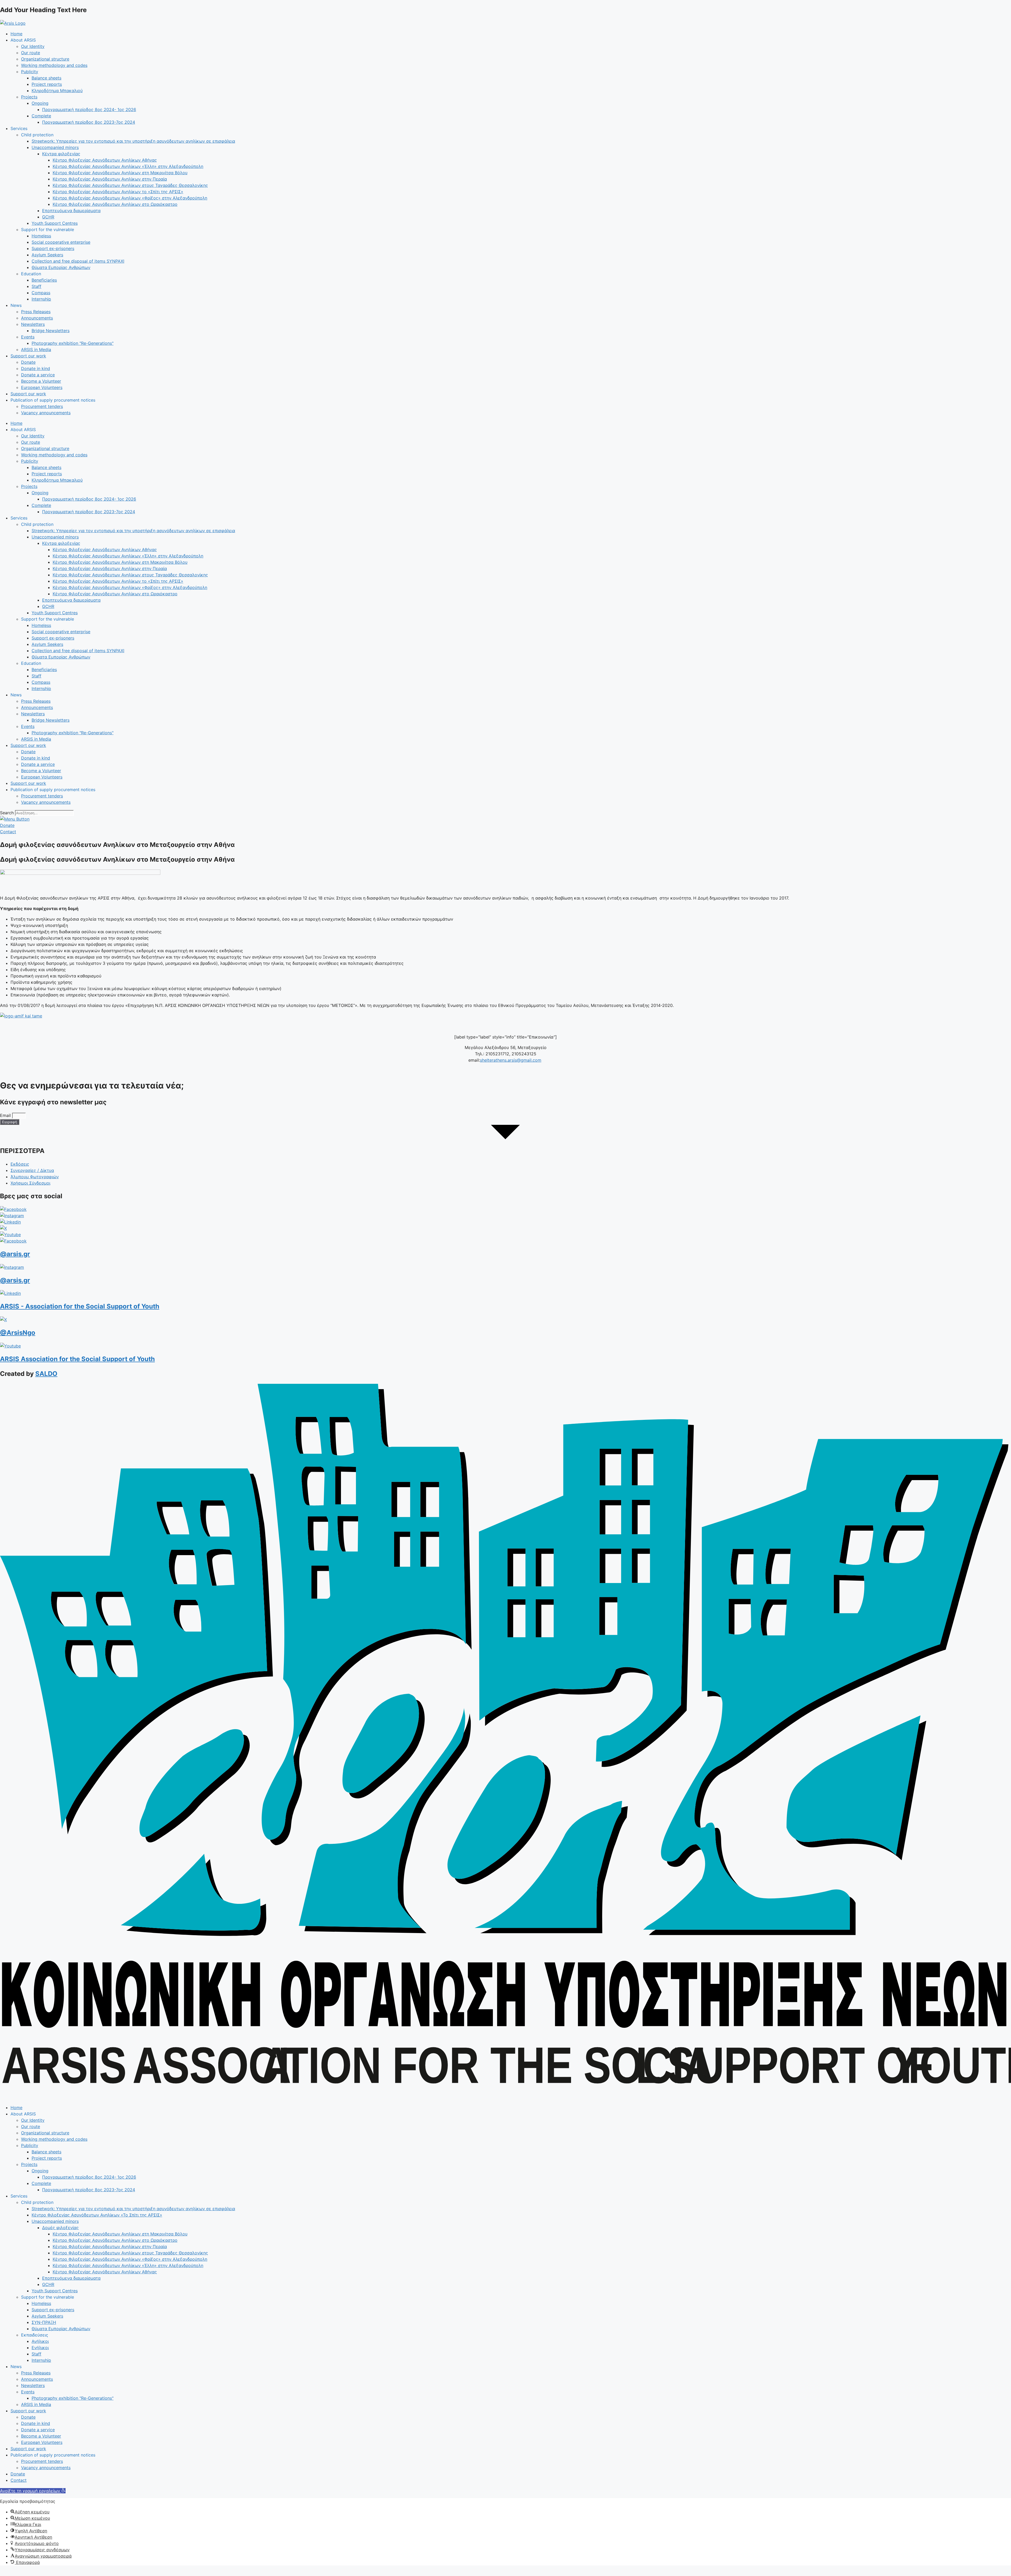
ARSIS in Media (36, 350)
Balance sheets (46, 78)
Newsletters (33, 324)
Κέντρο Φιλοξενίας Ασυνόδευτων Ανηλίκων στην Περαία (110, 179)
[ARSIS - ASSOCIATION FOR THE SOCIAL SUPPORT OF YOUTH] (506, 2097)
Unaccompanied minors (55, 147)
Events (28, 337)
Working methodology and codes (54, 65)
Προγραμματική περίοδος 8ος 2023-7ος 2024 (89, 122)
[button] (33, 2491)
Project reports (47, 84)
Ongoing (40, 103)
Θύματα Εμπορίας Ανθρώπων (61, 267)
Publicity (30, 72)
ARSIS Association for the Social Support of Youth (77, 1359)
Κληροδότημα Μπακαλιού (57, 91)
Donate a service (38, 375)
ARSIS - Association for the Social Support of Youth (80, 1306)
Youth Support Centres (55, 223)
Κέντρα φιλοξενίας (61, 154)
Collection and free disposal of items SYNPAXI (78, 261)
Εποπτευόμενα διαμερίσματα (71, 211)
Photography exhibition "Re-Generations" (73, 343)
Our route (31, 53)
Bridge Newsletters (51, 331)
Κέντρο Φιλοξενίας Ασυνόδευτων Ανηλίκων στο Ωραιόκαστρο (115, 204)
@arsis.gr (15, 1254)
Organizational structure (45, 59)
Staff (36, 286)
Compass (41, 293)
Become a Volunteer (41, 381)
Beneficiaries (44, 280)
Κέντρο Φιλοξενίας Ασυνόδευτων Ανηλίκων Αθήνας (105, 160)
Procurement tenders (42, 406)
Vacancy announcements (46, 413)
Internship (41, 299)
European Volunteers (42, 387)
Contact (19, 2480)
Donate (28, 362)
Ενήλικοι (40, 2348)
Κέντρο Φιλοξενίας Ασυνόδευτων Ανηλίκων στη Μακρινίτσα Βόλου (120, 173)
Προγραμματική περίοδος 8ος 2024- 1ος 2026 (89, 109)
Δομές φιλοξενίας (60, 2228)
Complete (41, 116)
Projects (29, 97)
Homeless (41, 236)
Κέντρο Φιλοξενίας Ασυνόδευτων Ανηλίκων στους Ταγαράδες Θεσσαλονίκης (130, 185)
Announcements (37, 318)
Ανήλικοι (40, 2341)
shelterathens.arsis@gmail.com (511, 1060)
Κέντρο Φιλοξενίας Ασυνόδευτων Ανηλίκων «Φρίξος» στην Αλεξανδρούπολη (130, 198)
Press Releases (36, 312)
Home (16, 34)
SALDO (46, 1374)
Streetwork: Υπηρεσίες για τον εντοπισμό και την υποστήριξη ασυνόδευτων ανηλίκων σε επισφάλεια (133, 141)
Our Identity (33, 46)
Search (7, 813)
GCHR (48, 217)
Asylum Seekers (47, 255)
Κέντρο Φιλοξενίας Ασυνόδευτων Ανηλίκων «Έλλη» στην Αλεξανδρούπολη (128, 166)
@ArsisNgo (18, 1333)
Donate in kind (36, 368)
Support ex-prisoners (53, 248)
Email (6, 1115)
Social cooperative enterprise (61, 242)
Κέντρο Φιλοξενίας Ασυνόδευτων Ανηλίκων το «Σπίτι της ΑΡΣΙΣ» (118, 192)
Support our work (28, 356)
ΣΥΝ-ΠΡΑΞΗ (44, 2322)
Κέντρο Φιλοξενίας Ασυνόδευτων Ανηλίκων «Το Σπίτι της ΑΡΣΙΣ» (97, 2215)
